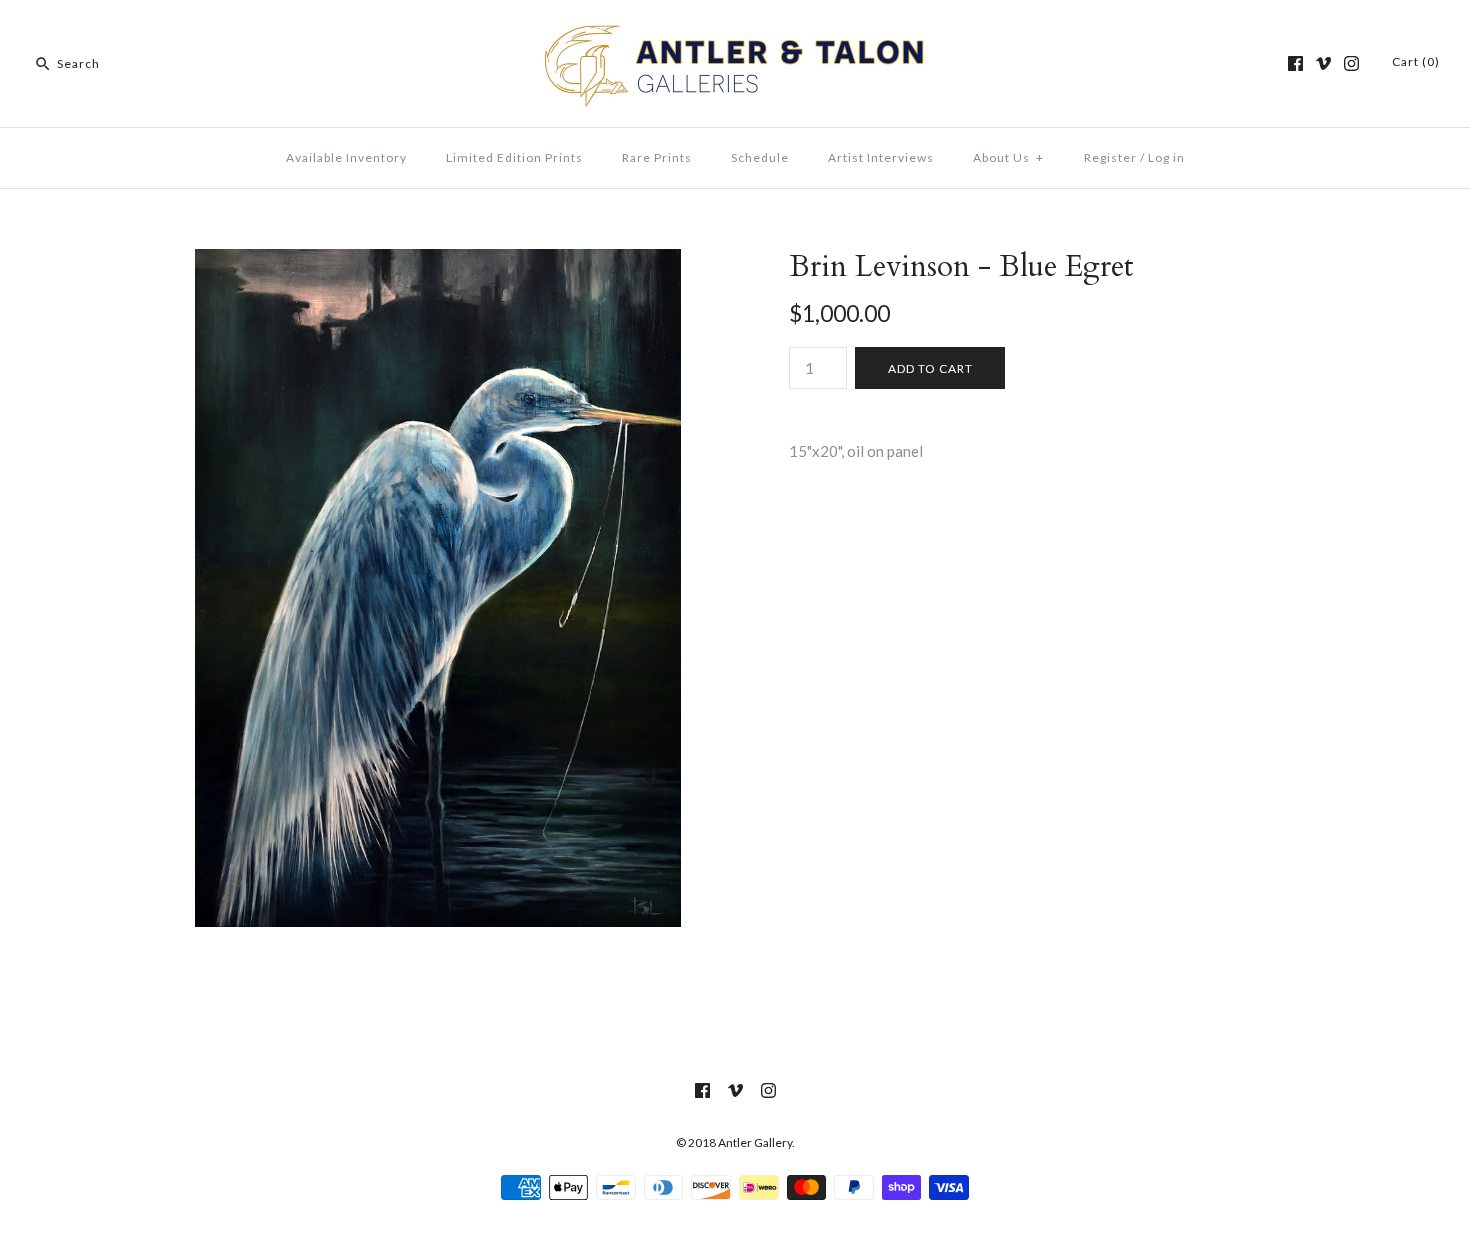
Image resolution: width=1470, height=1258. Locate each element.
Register (1110, 157)
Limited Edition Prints (514, 157)
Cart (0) (1416, 61)
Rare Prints (657, 157)
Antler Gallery (755, 1142)
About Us (1008, 157)
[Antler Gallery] (735, 32)
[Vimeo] (1323, 63)
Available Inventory (346, 157)
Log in (1166, 157)
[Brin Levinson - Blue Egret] (438, 261)
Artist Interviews (881, 157)
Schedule (760, 157)
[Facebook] (1295, 63)
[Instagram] (1351, 63)
